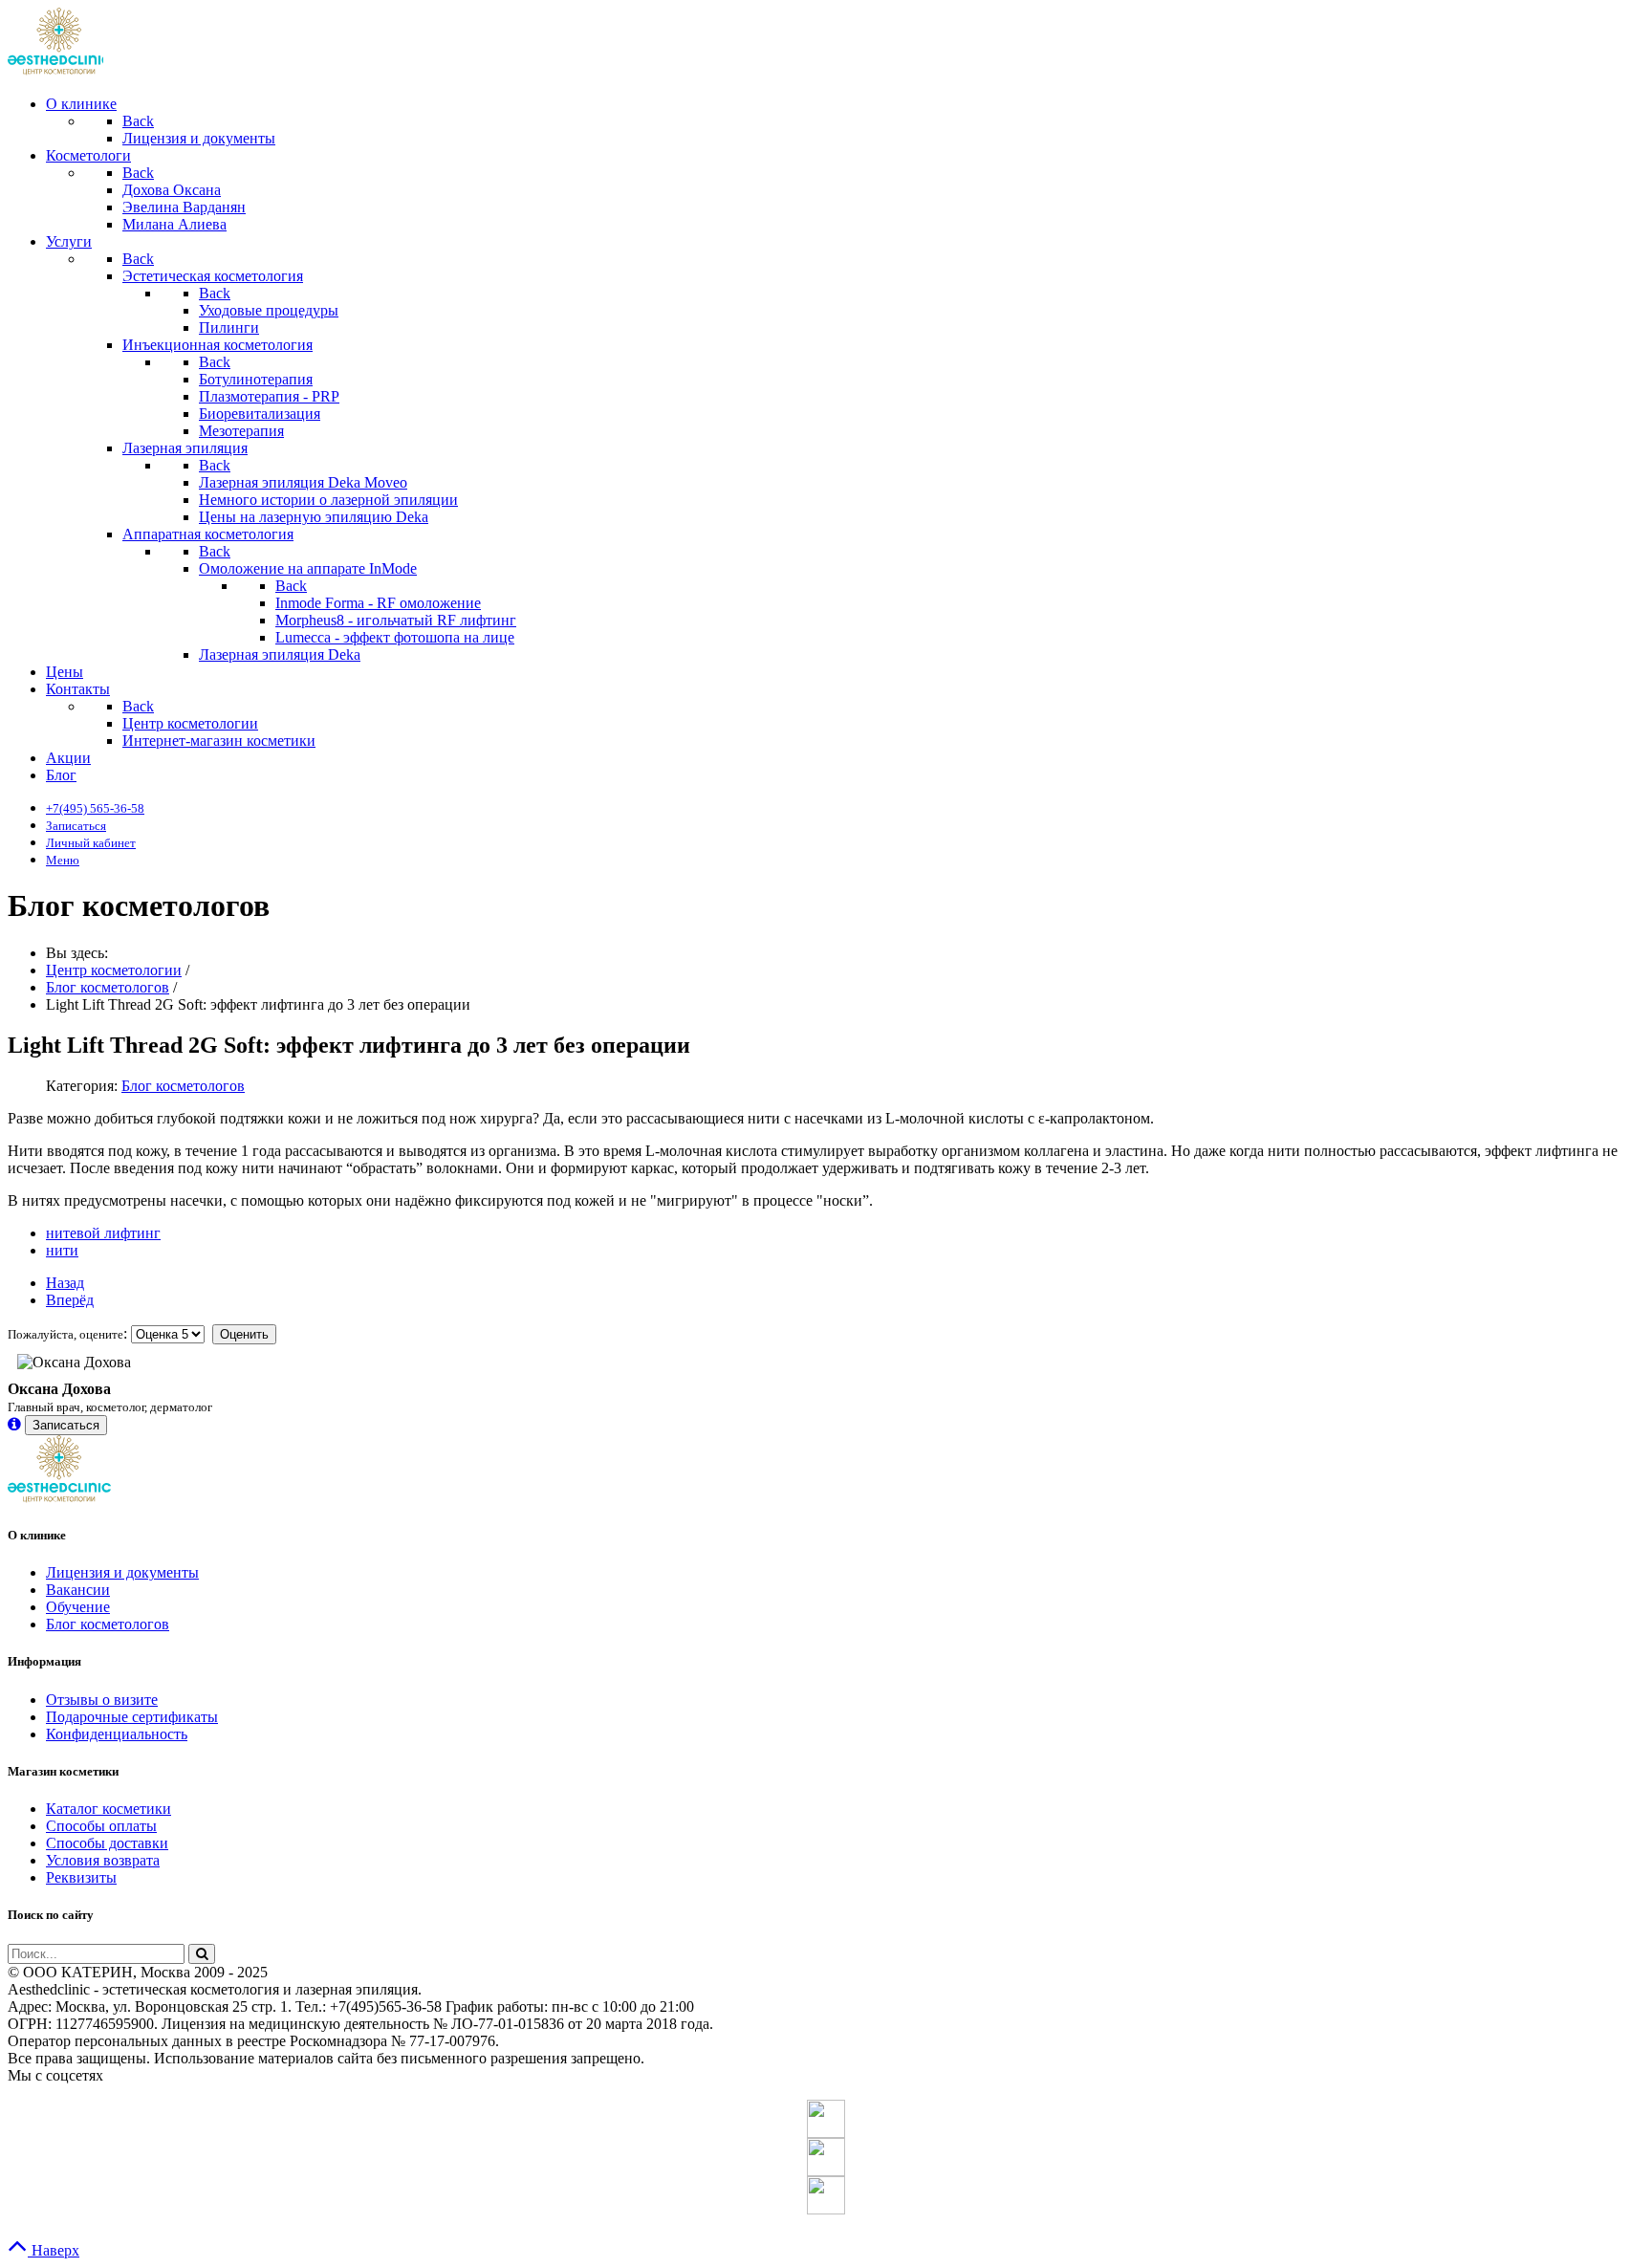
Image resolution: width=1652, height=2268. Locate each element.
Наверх (54, 2250)
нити (62, 1250)
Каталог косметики (109, 1809)
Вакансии (78, 1590)
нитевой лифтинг (103, 1233)
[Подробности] (14, 1424)
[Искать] (202, 1954)
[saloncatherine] (826, 2157)
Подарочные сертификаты (132, 1717)
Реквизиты (81, 1877)
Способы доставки (107, 1843)
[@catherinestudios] (826, 2119)
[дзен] (826, 2195)
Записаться (66, 1425)
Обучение (78, 1607)
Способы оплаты (101, 1826)
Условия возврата (103, 1860)
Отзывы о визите (102, 1700)
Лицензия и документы (122, 1572)
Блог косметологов (183, 1086)
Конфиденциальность (117, 1734)
